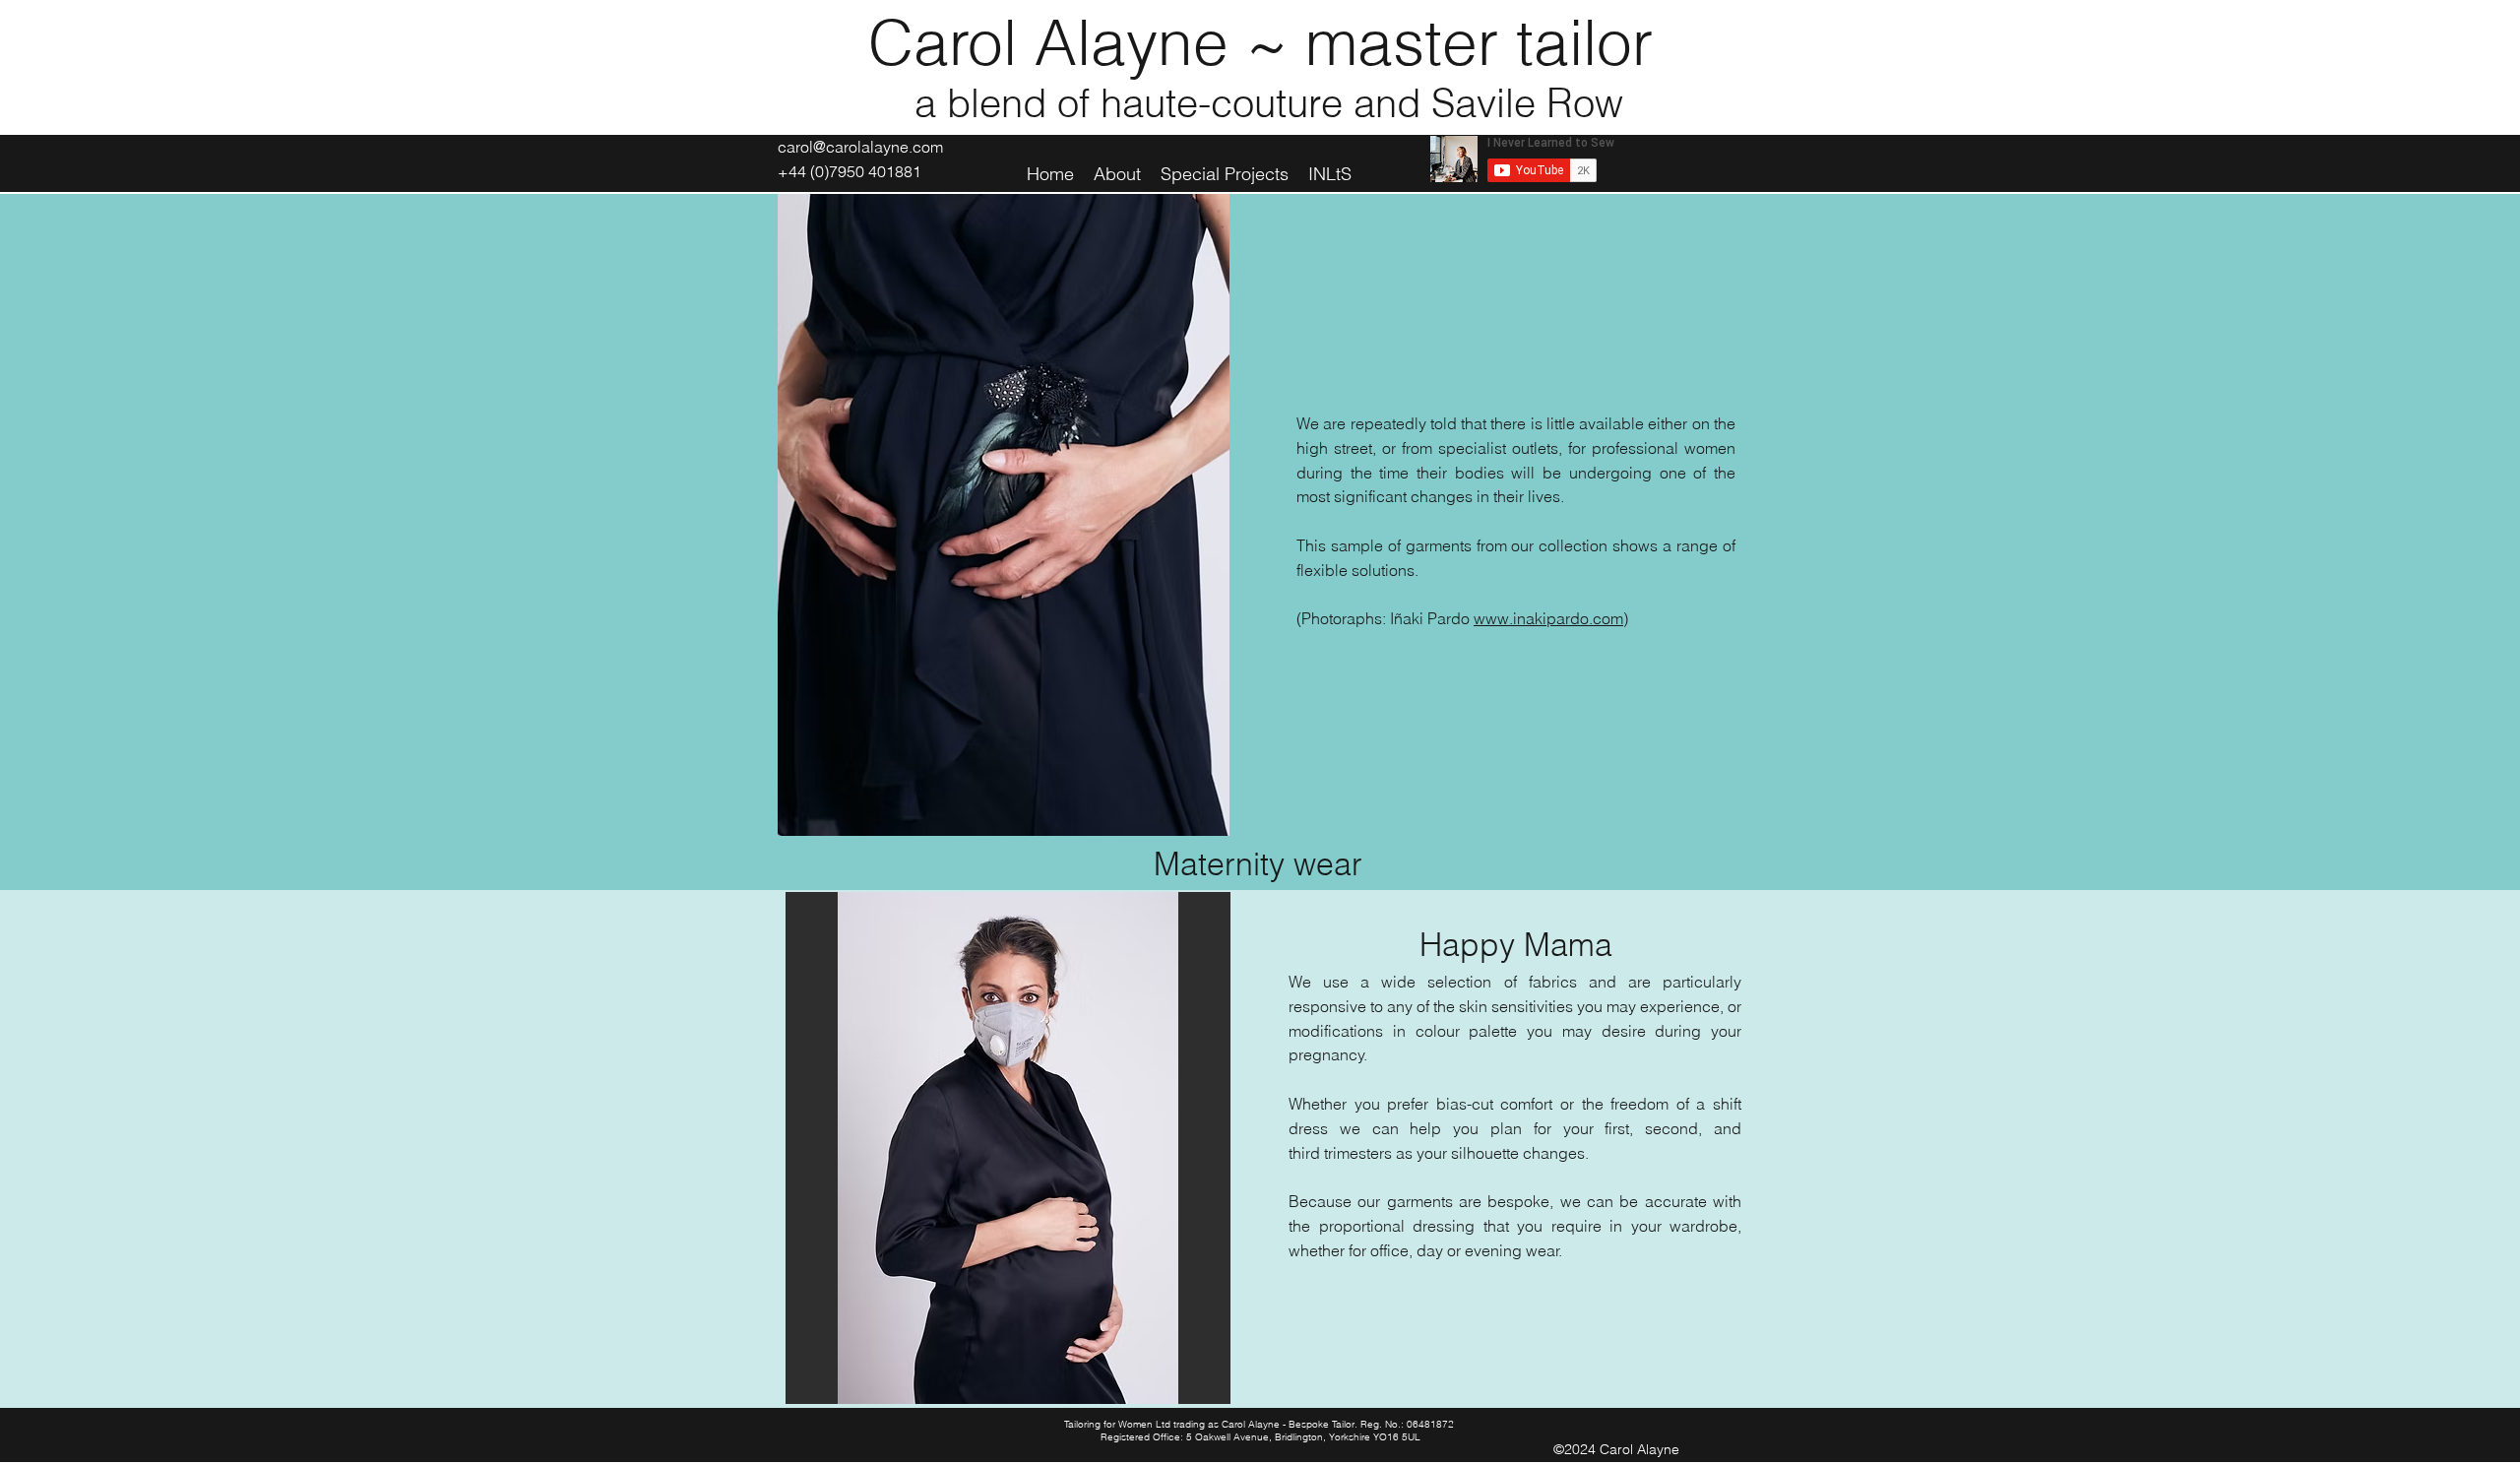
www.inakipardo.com (1548, 618)
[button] (1008, 1148)
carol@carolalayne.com (860, 147)
